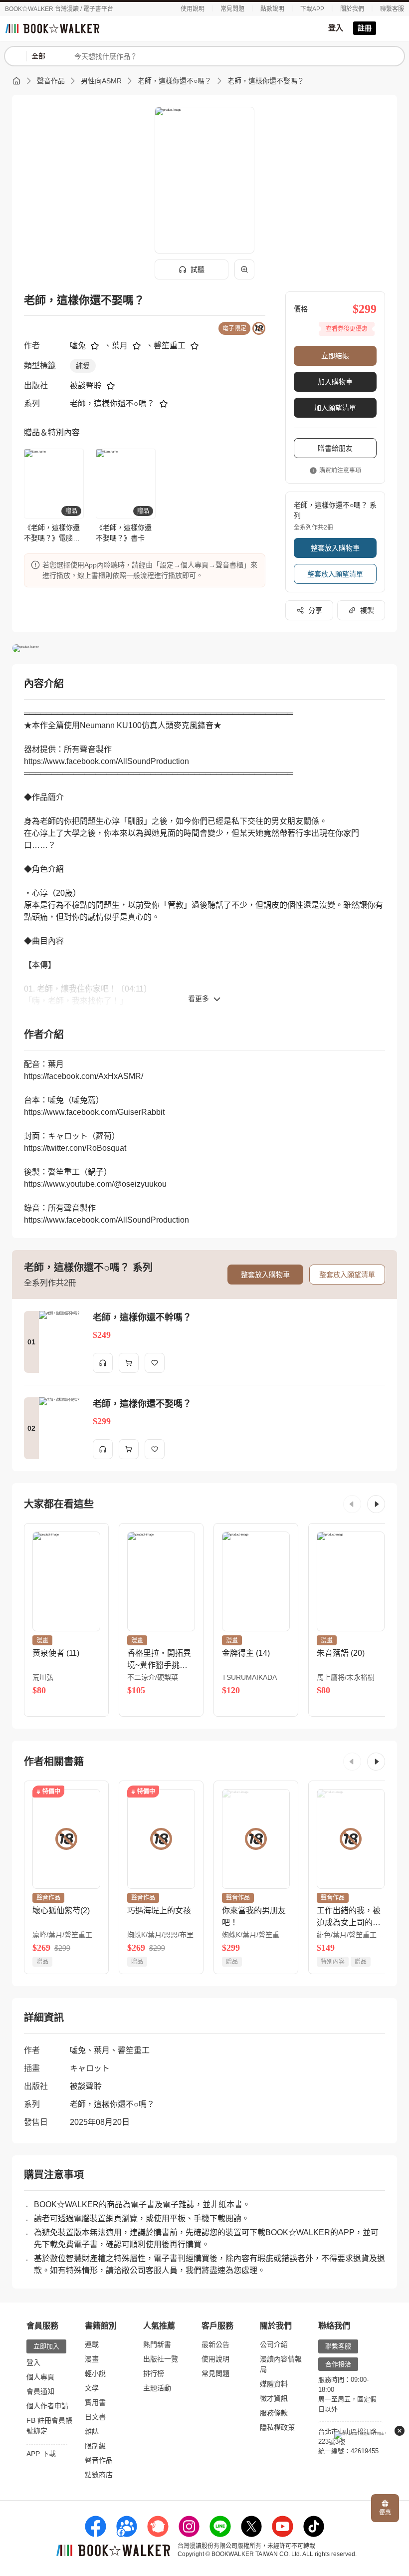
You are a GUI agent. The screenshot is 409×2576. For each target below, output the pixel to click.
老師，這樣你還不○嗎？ (175, 81)
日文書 (95, 2417)
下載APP (312, 9)
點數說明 (272, 9)
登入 (336, 28)
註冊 (365, 28)
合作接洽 (338, 2364)
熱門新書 (157, 2344)
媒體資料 (274, 2384)
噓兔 (78, 346)
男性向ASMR (101, 81)
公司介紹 (274, 2344)
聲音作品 (51, 81)
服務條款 (274, 2413)
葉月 (120, 346)
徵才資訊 (274, 2398)
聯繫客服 (392, 9)
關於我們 (352, 9)
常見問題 (232, 9)
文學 (92, 2388)
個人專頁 (40, 2377)
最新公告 (215, 2344)
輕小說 (95, 2373)
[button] (352, 1504)
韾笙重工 (170, 346)
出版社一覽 (161, 2359)
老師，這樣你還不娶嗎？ (266, 81)
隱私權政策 (277, 2427)
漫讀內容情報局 (281, 2364)
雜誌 (92, 2431)
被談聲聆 (86, 386)
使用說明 (193, 9)
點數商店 (99, 2475)
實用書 (95, 2402)
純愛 (83, 366)
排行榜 (154, 2373)
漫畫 (92, 2359)
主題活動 (157, 2388)
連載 (92, 2344)
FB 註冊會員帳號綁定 (49, 2426)
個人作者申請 (47, 2406)
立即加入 (46, 2346)
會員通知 (40, 2391)
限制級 (95, 2446)
